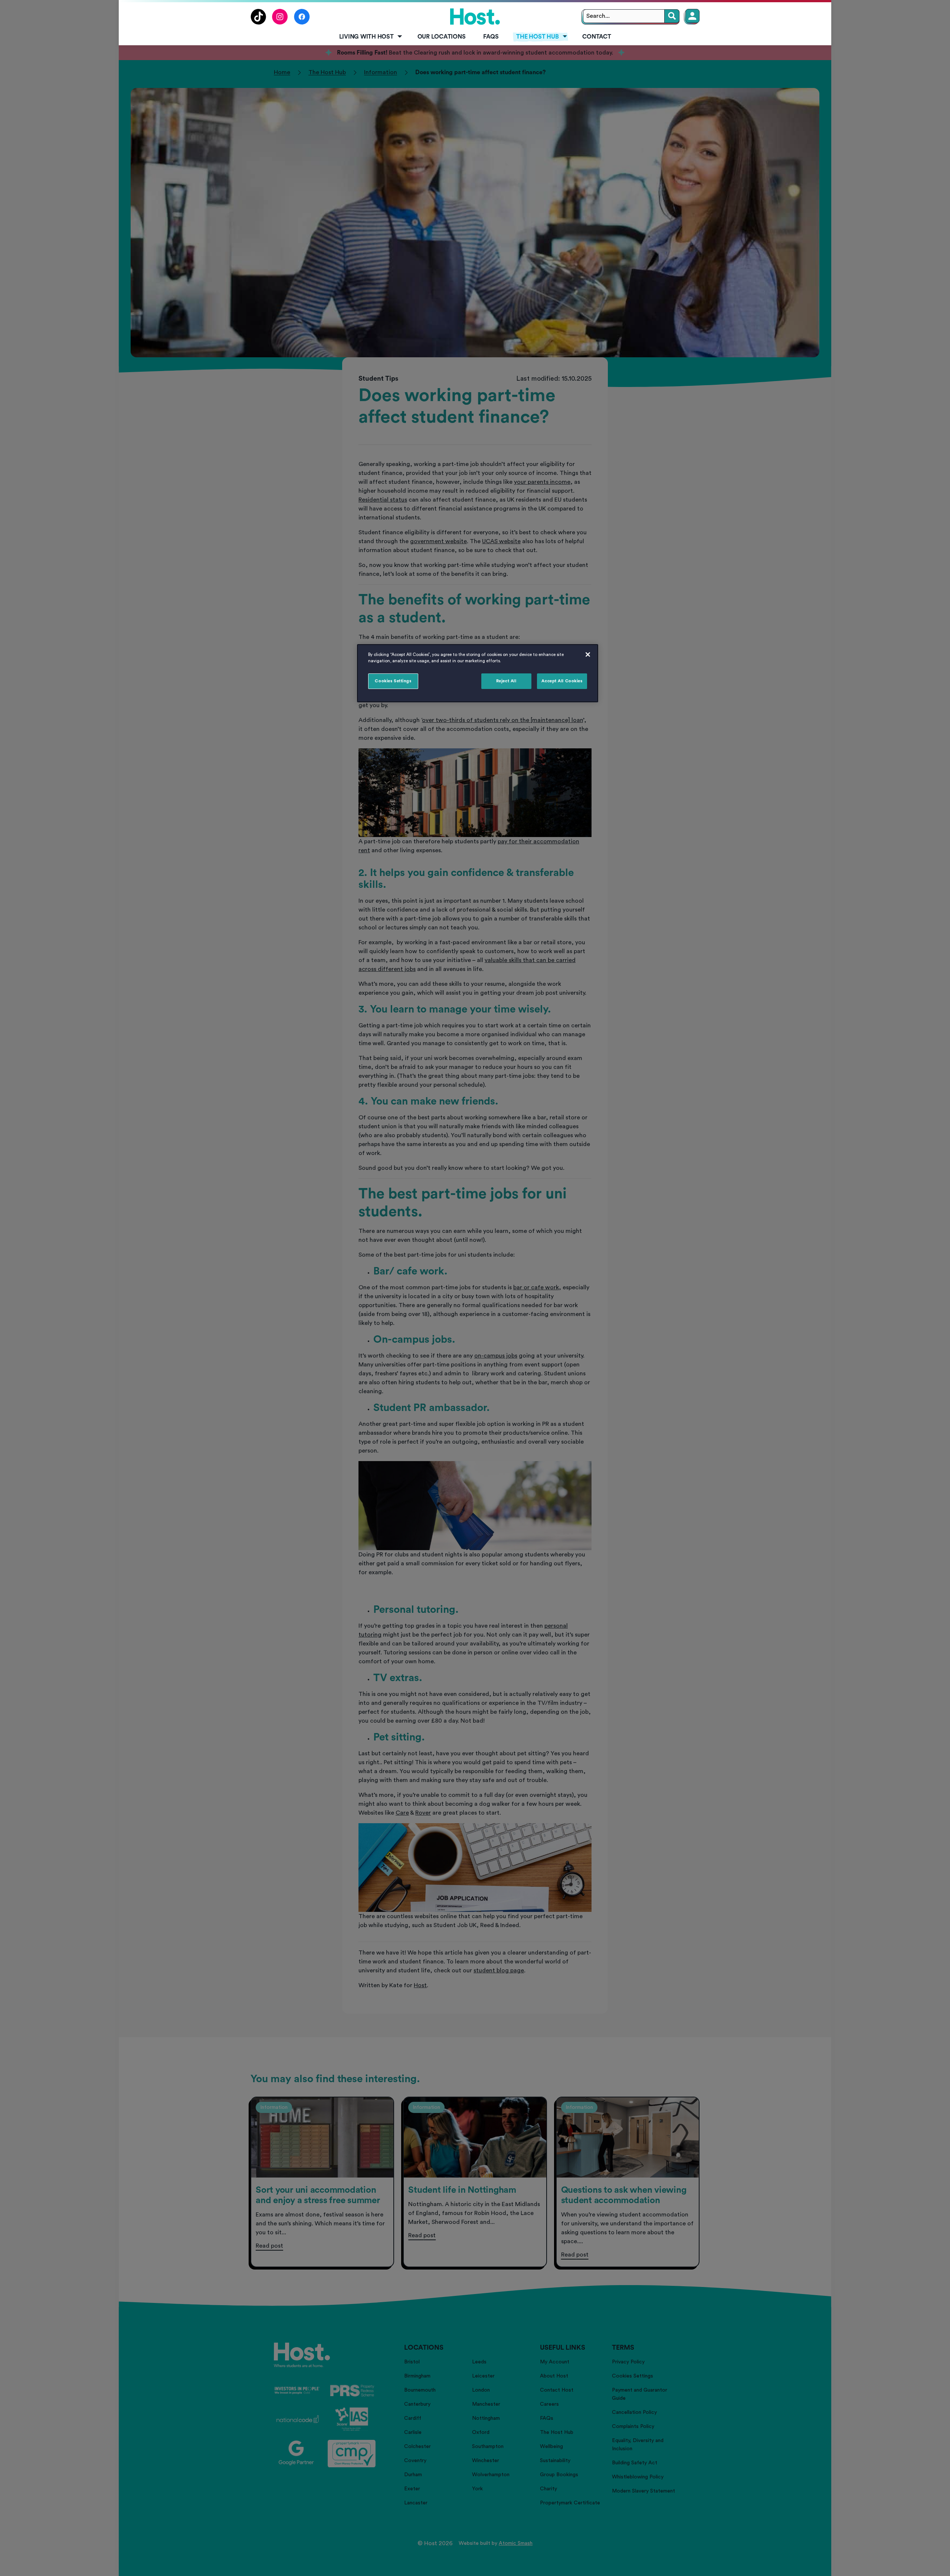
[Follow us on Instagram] (280, 23)
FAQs (491, 37)
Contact (597, 37)
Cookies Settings (393, 681)
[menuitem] (369, 37)
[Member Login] (692, 16)
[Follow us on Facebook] (302, 23)
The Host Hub (537, 37)
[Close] (588, 654)
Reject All (506, 681)
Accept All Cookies (562, 681)
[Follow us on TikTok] (258, 23)
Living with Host (366, 37)
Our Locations (442, 37)
